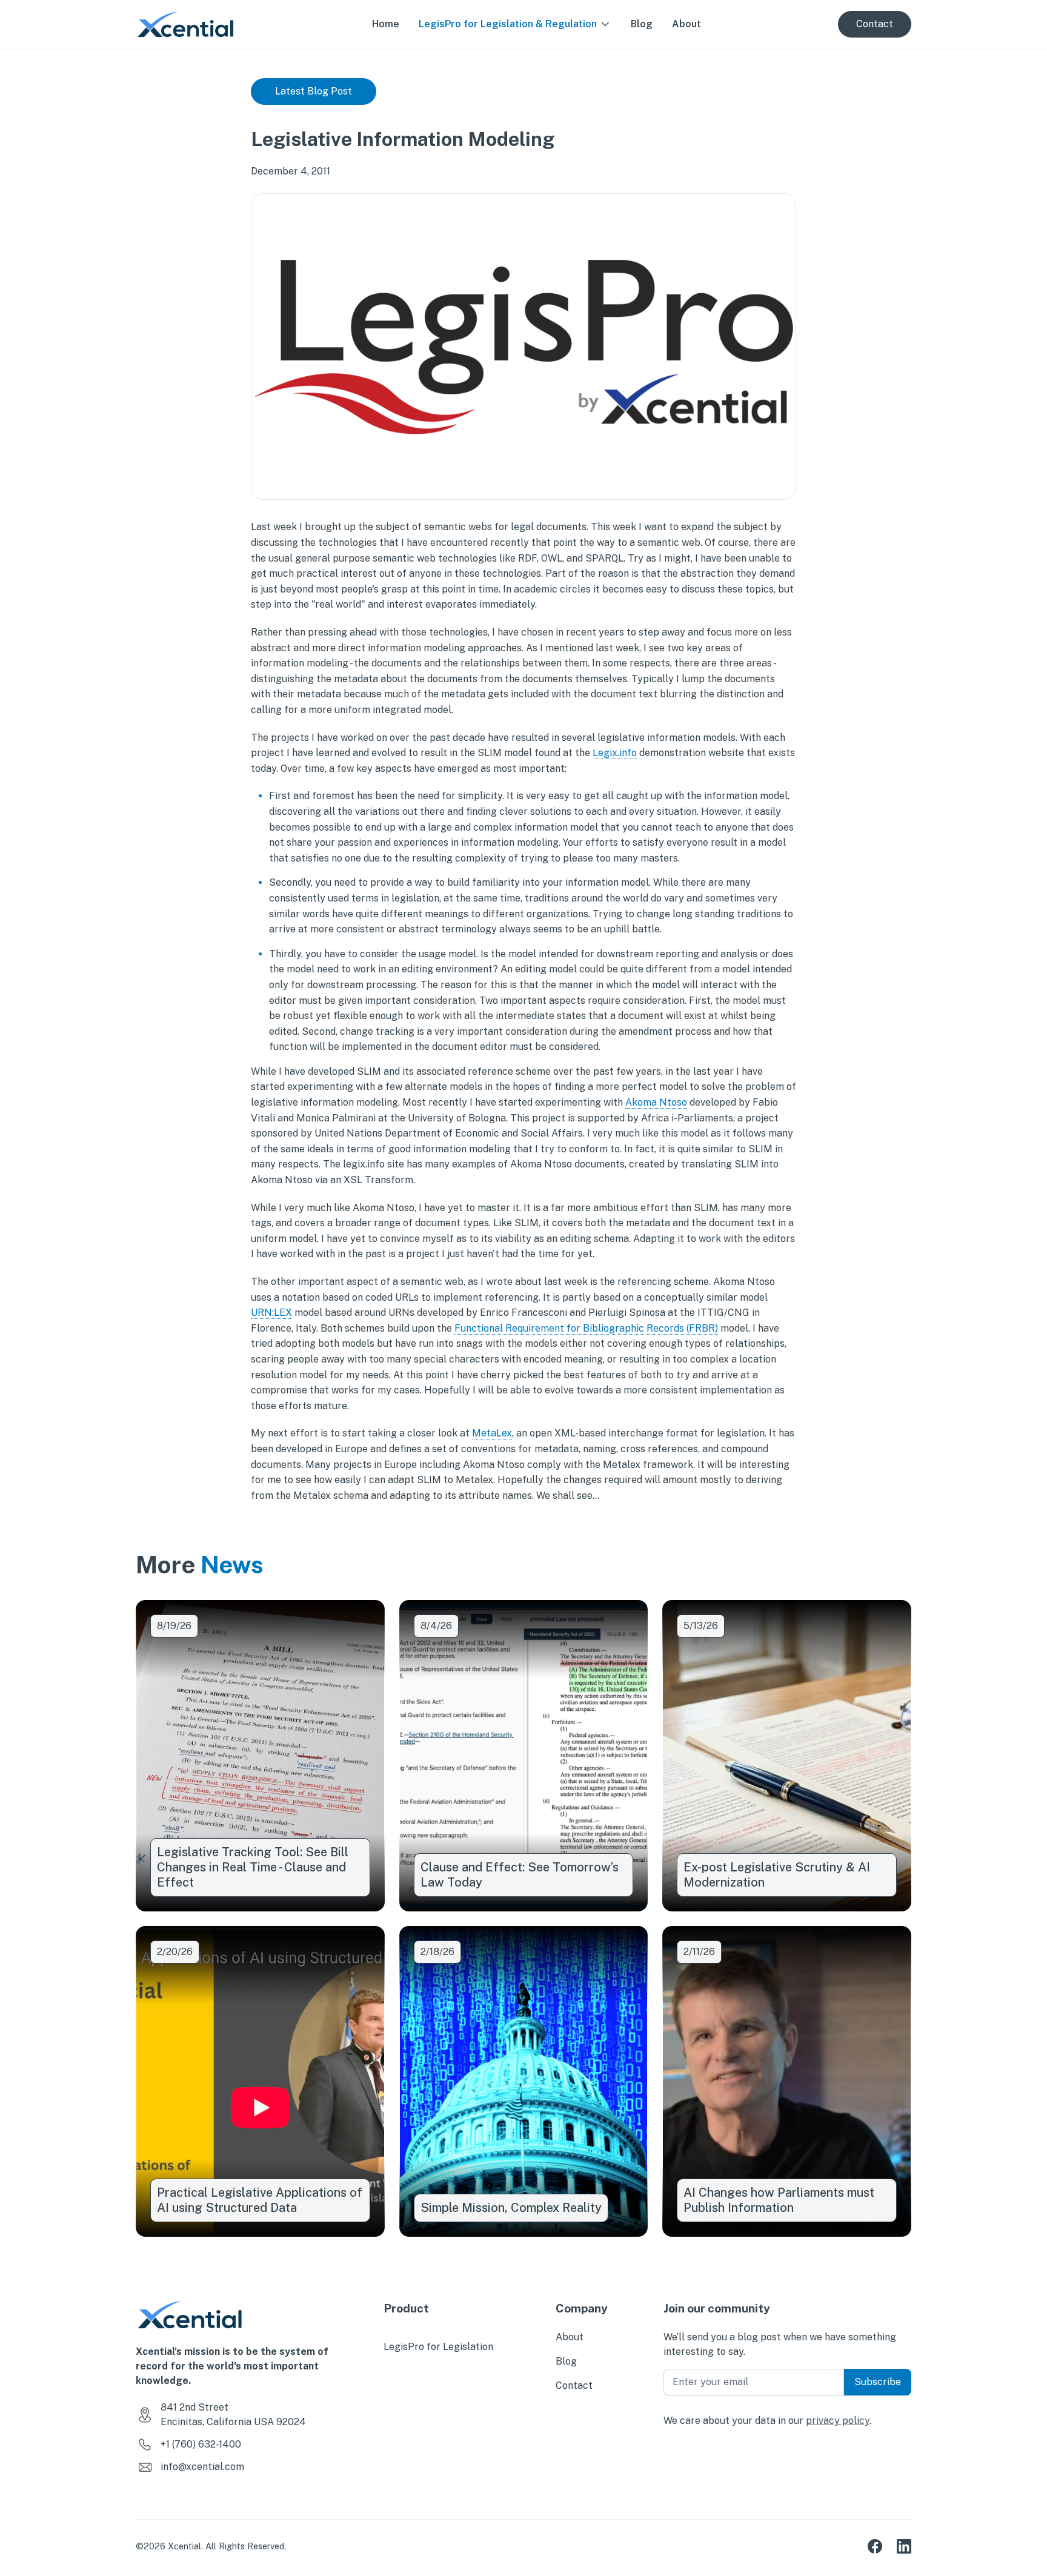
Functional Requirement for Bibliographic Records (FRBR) (586, 1328)
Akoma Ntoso (656, 1102)
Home (386, 24)
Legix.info (615, 753)
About (686, 24)
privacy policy (838, 2421)
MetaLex (492, 1433)
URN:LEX (271, 1313)
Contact (875, 24)
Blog (642, 24)
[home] (185, 24)
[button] (515, 24)
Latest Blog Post (314, 91)
